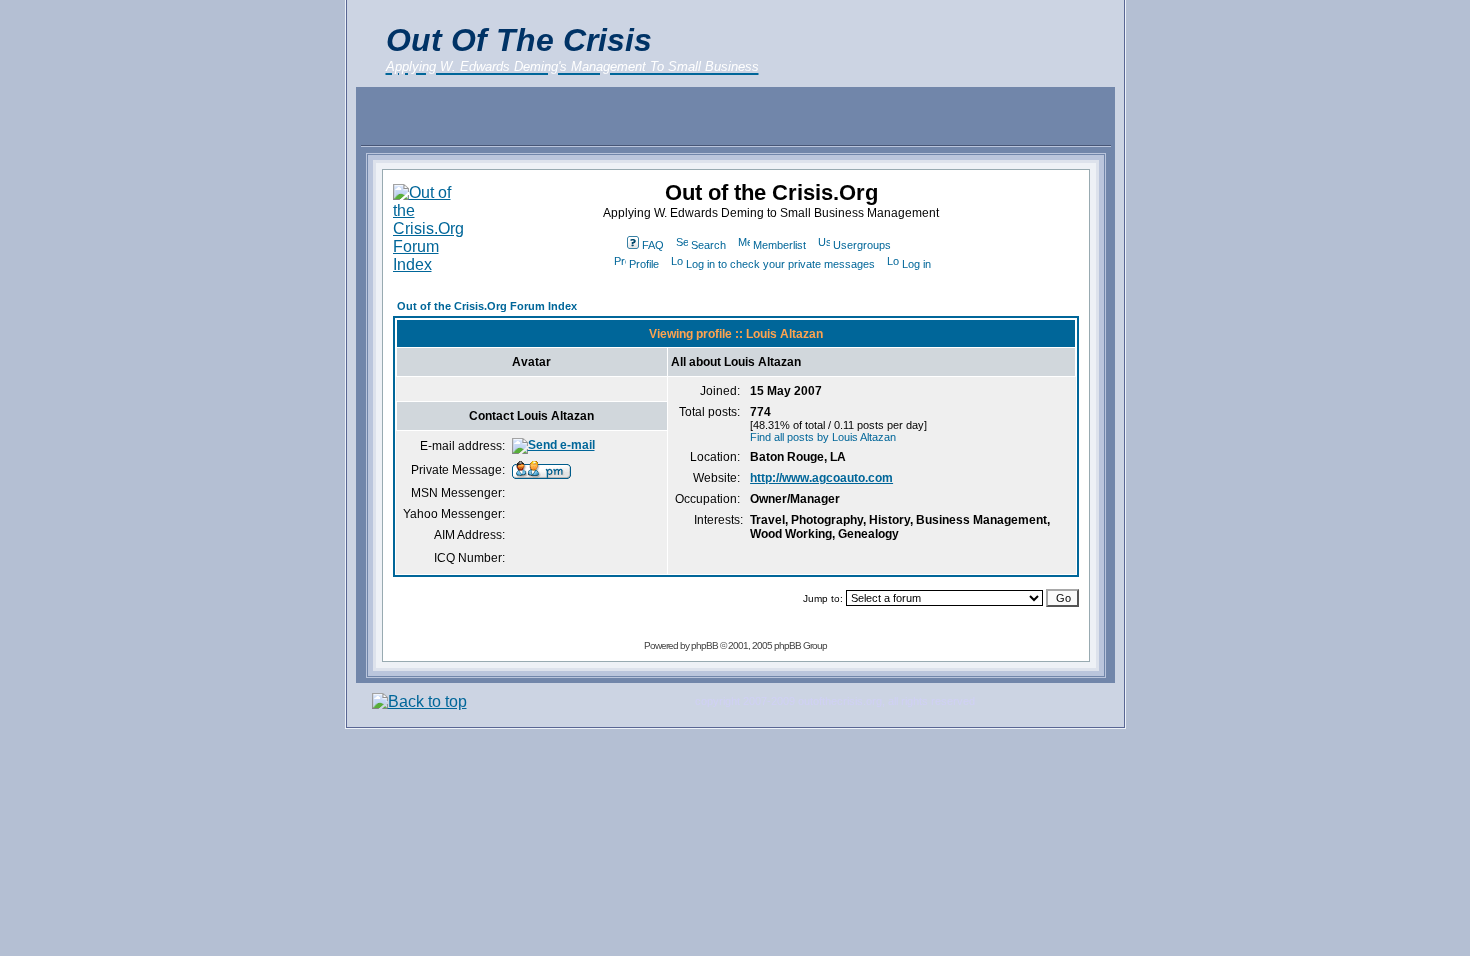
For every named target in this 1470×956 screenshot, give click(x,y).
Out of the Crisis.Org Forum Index (487, 306)
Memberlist (779, 245)
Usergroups (862, 245)
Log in (916, 264)
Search (708, 245)
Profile (644, 264)
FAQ (653, 245)
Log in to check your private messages (780, 264)
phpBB (704, 645)
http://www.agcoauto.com (821, 478)
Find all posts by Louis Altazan (823, 437)
